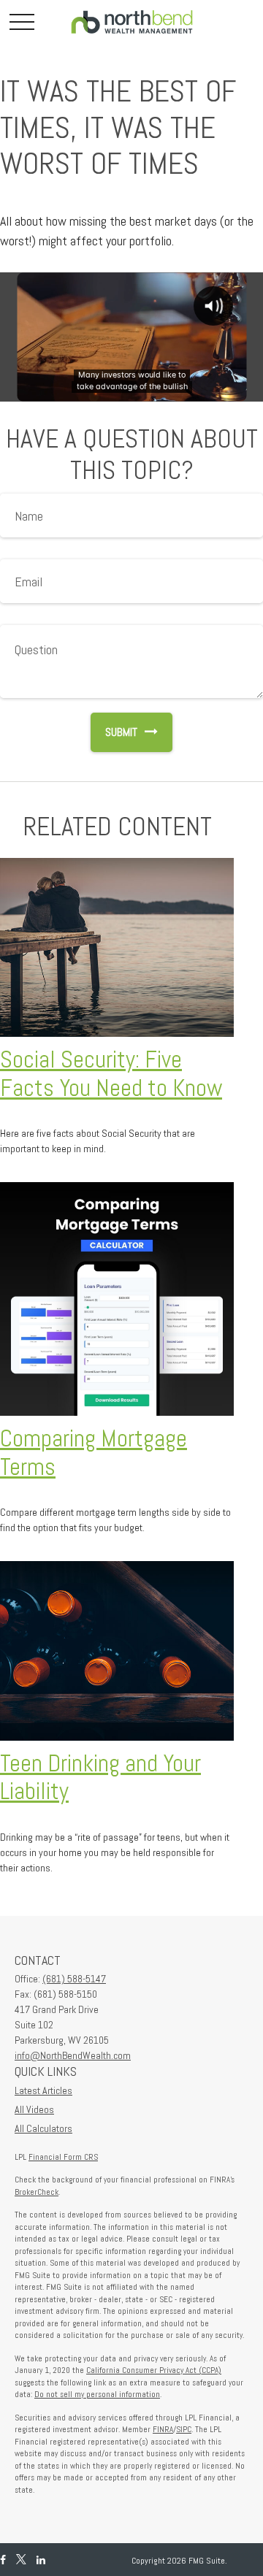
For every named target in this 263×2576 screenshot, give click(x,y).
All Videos (34, 2109)
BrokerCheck (37, 2192)
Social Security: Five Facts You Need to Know (111, 1074)
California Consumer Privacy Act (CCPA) (154, 2370)
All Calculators (43, 2128)
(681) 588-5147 (74, 1979)
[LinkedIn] (41, 2560)
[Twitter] (21, 2560)
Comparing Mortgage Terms (94, 1453)
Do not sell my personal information (97, 2394)
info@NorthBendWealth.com (73, 2055)
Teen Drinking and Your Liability (100, 1778)
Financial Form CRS (63, 2157)
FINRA (163, 2429)
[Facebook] (3, 2560)
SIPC (184, 2429)
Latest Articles (43, 2090)
